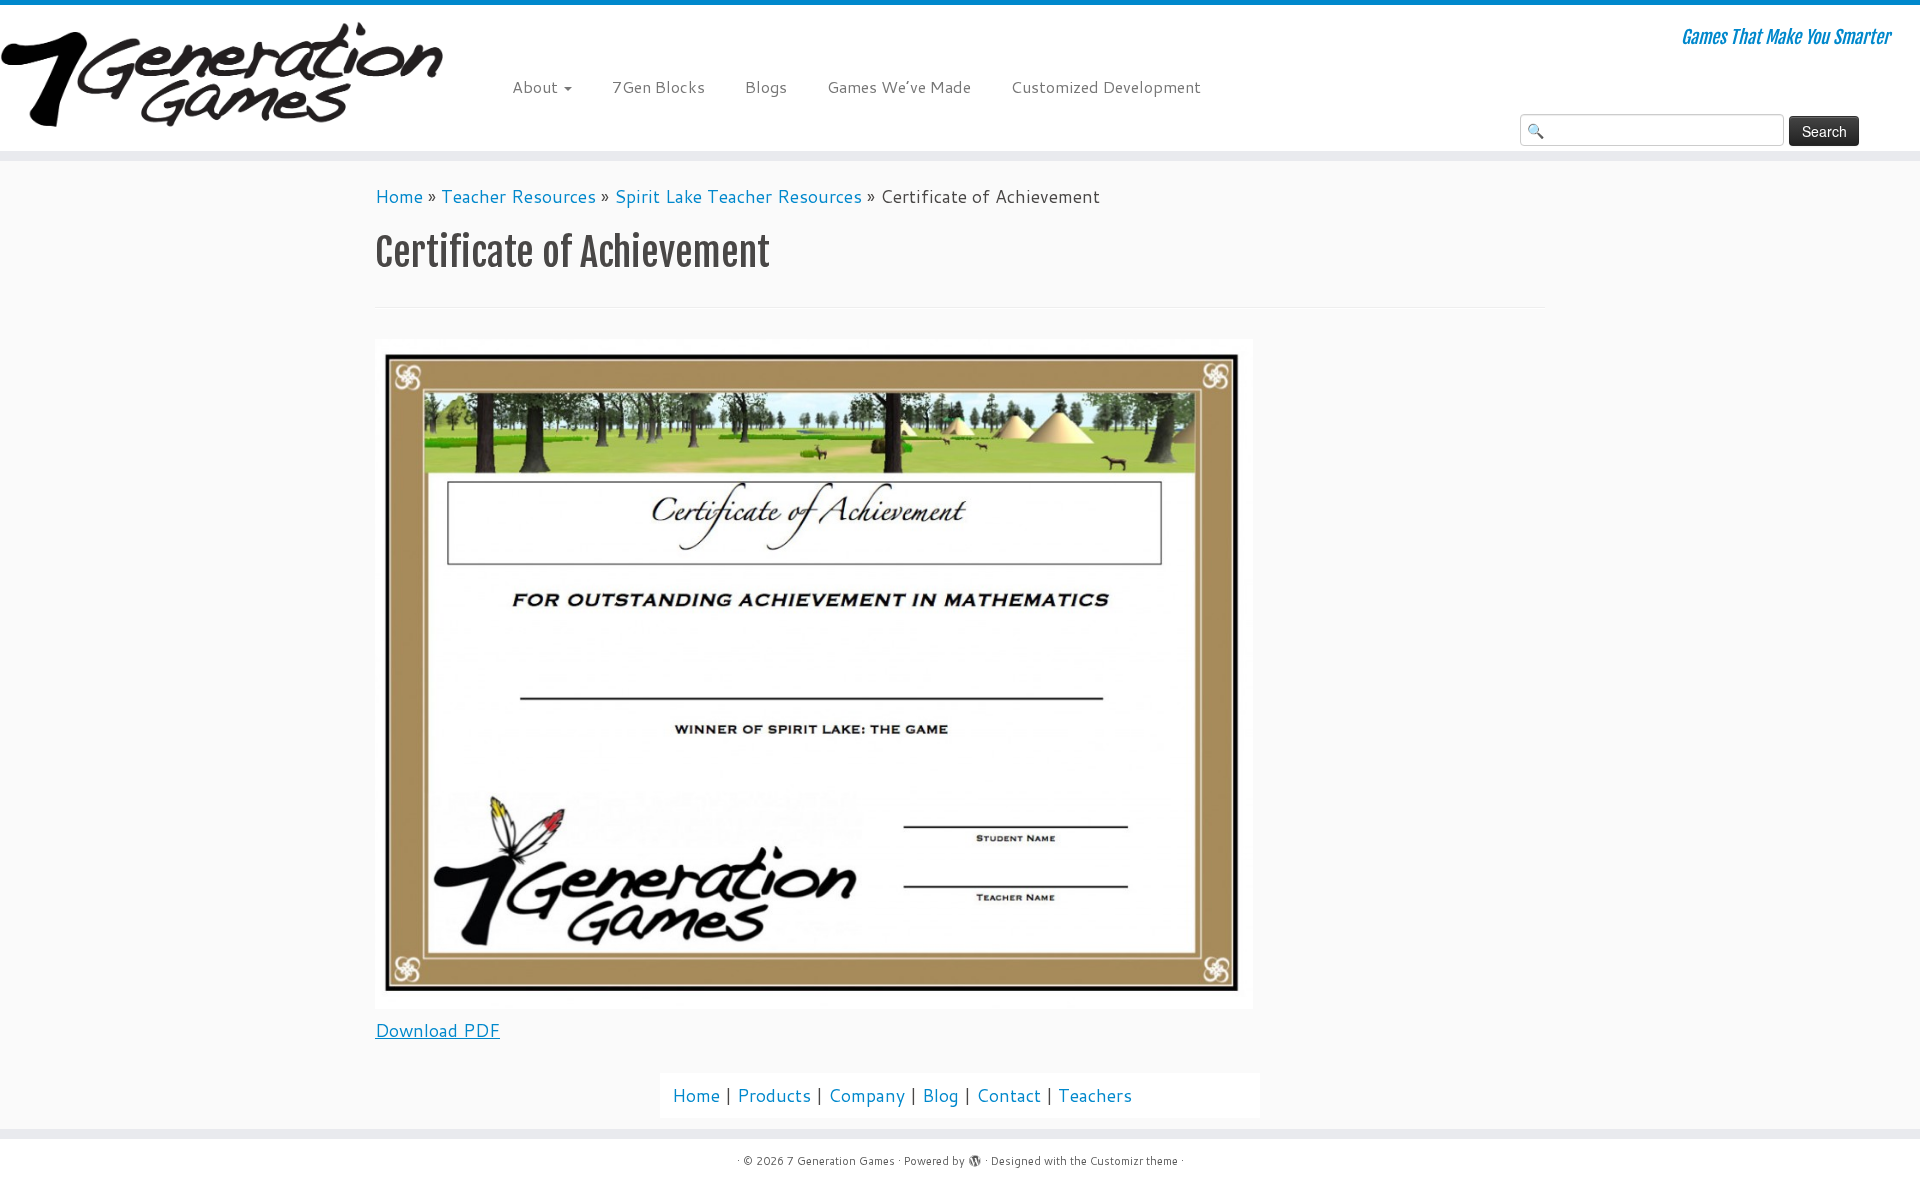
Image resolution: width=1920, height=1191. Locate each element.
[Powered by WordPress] (975, 1157)
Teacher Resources (518, 196)
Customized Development (1106, 86)
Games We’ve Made (899, 86)
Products (774, 1095)
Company (866, 1095)
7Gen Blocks (658, 86)
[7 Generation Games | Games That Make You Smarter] (221, 78)
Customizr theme (1134, 1161)
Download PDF (437, 1030)
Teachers (1095, 1095)
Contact (1008, 1095)
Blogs (766, 86)
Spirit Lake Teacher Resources (738, 196)
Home (399, 196)
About (537, 86)
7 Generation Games (841, 1161)
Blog (940, 1095)
